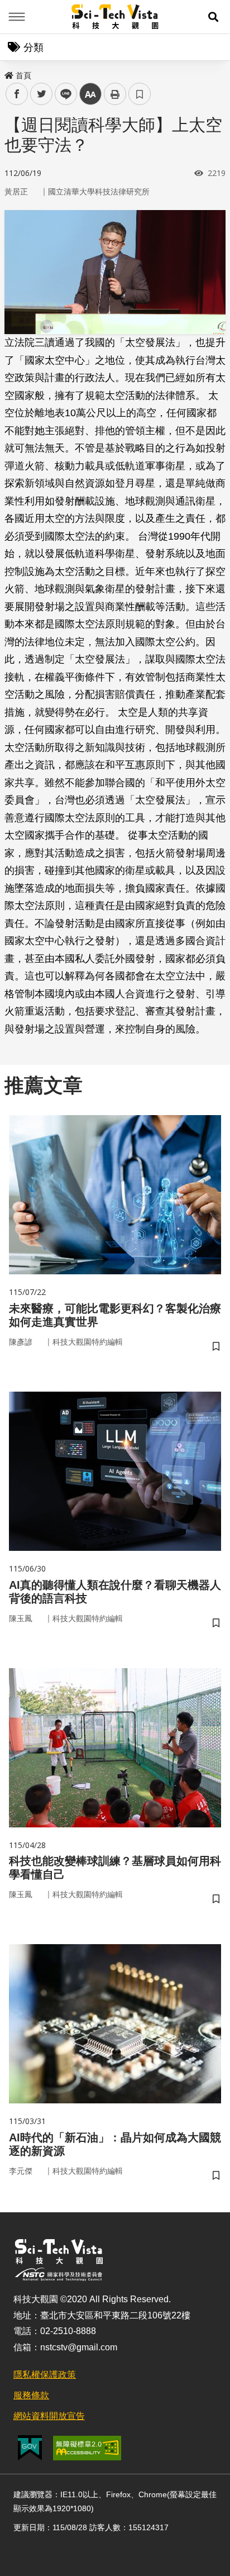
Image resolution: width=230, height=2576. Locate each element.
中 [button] (90, 94)
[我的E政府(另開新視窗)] (30, 2448)
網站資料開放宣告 (49, 2416)
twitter (42, 94)
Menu (17, 17)
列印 (115, 94)
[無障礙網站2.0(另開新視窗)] (87, 2448)
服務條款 (31, 2395)
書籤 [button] (140, 94)
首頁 (23, 75)
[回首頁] (115, 17)
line (63, 94)
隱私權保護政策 (45, 2375)
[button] (213, 17)
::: (8, 73)
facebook (17, 94)
